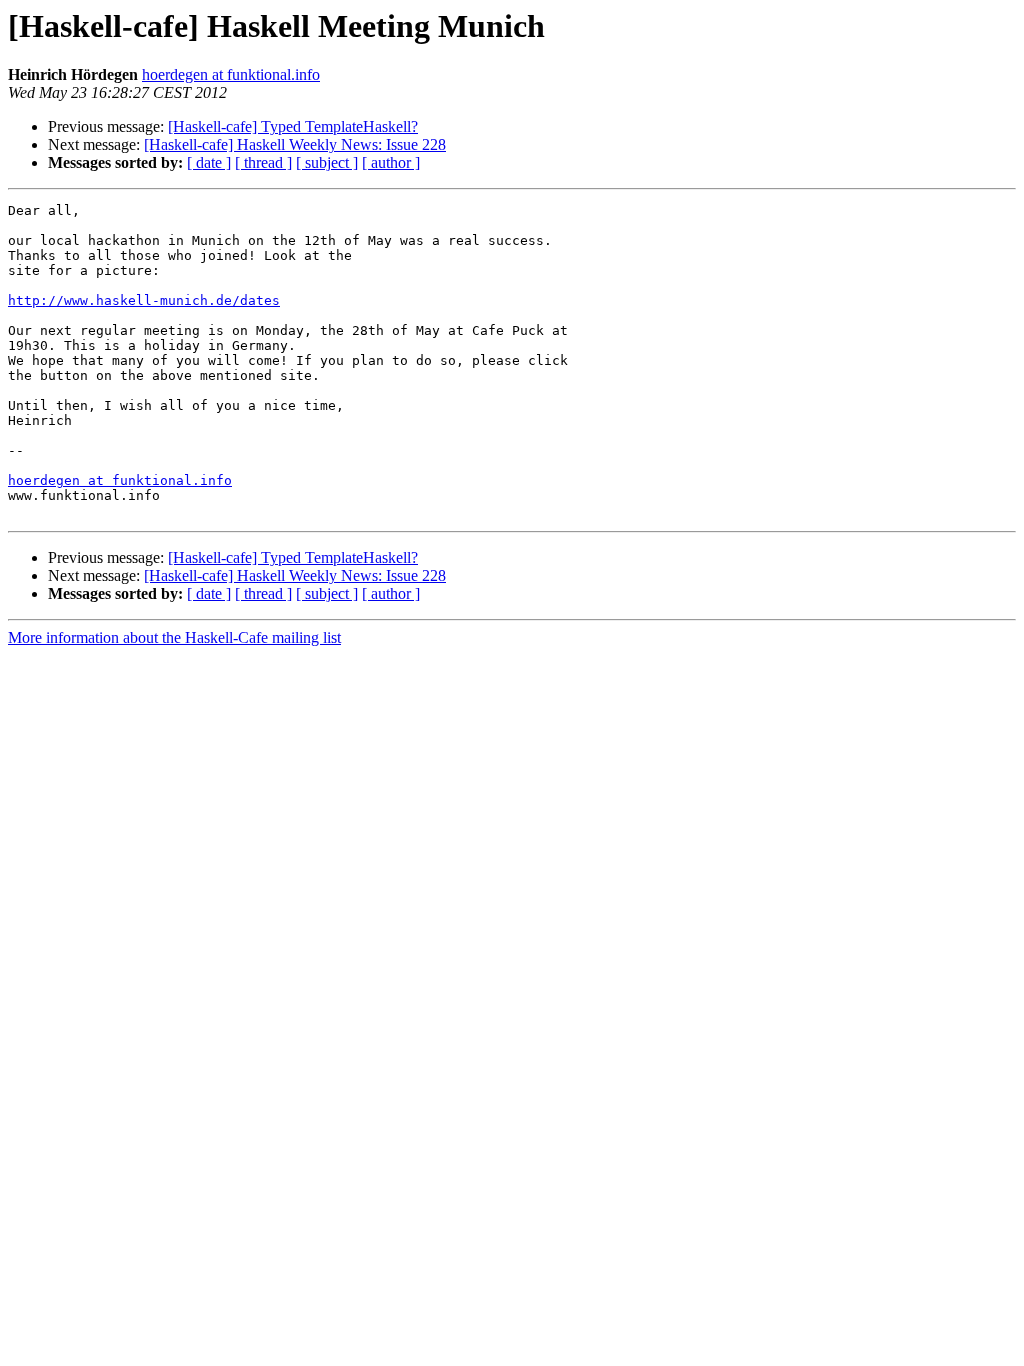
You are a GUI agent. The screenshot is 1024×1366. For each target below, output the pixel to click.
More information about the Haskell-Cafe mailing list (174, 637)
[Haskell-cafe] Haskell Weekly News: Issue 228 (295, 144)
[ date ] (209, 162)
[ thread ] (263, 162)
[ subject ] (327, 162)
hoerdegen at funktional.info (231, 74)
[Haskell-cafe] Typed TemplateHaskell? (293, 126)
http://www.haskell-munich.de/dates (144, 300)
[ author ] (391, 162)
